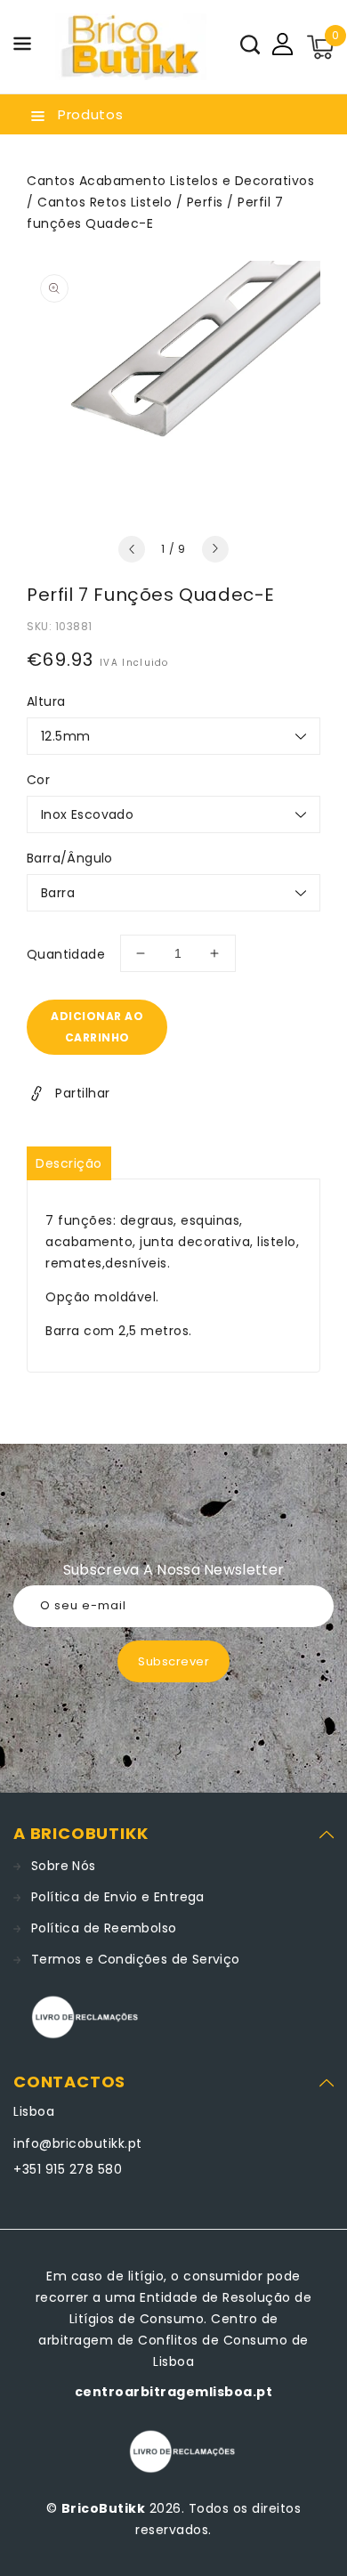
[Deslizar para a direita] (215, 549)
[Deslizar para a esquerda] (132, 549)
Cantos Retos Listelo (105, 202)
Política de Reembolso (104, 1928)
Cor (38, 780)
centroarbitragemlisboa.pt (174, 2392)
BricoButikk (104, 2508)
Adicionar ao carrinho (97, 1027)
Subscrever (173, 1661)
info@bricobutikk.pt (78, 2143)
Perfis (205, 202)
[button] (22, 47)
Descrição (69, 1163)
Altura (46, 701)
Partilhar (83, 1093)
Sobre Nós (64, 1866)
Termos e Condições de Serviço (136, 1959)
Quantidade (66, 954)
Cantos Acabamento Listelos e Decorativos (170, 181)
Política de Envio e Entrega (118, 1897)
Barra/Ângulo (70, 858)
